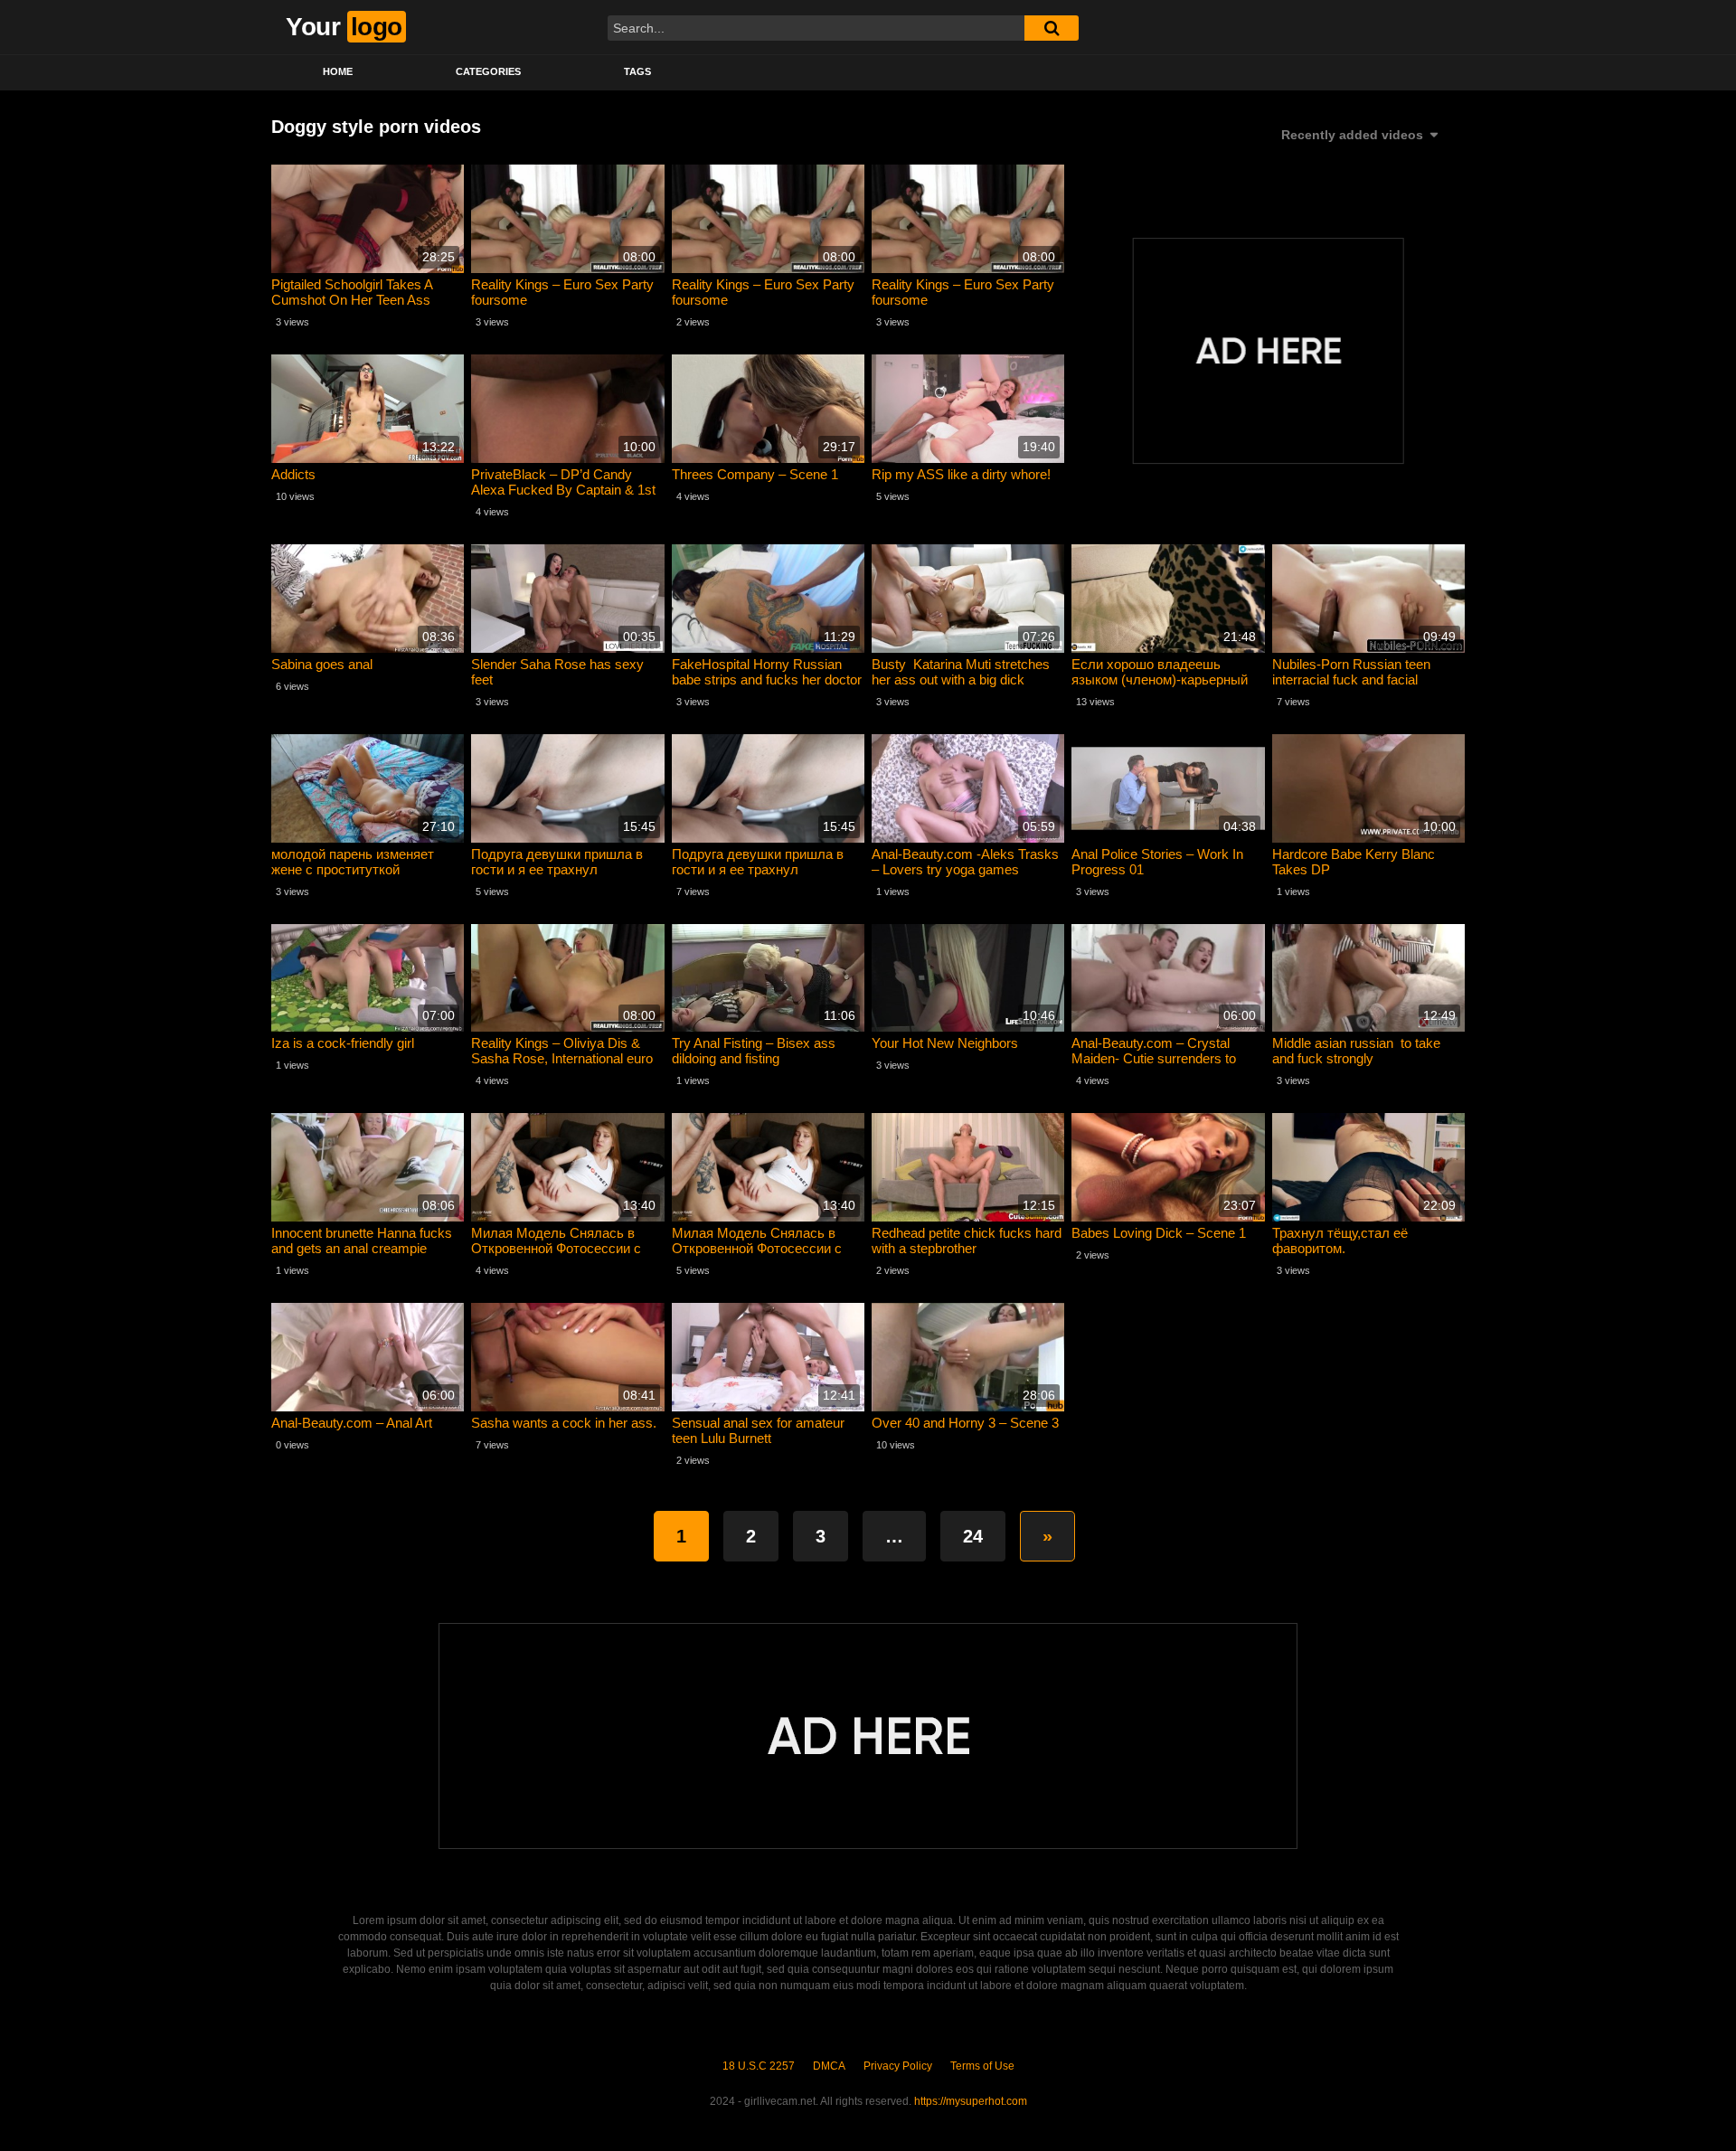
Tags (637, 71)
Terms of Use (982, 2066)
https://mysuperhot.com (971, 2101)
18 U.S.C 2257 (759, 2066)
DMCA (829, 2066)
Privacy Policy (898, 2066)
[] (1052, 28)
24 (973, 1536)
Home (338, 71)
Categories (488, 71)
